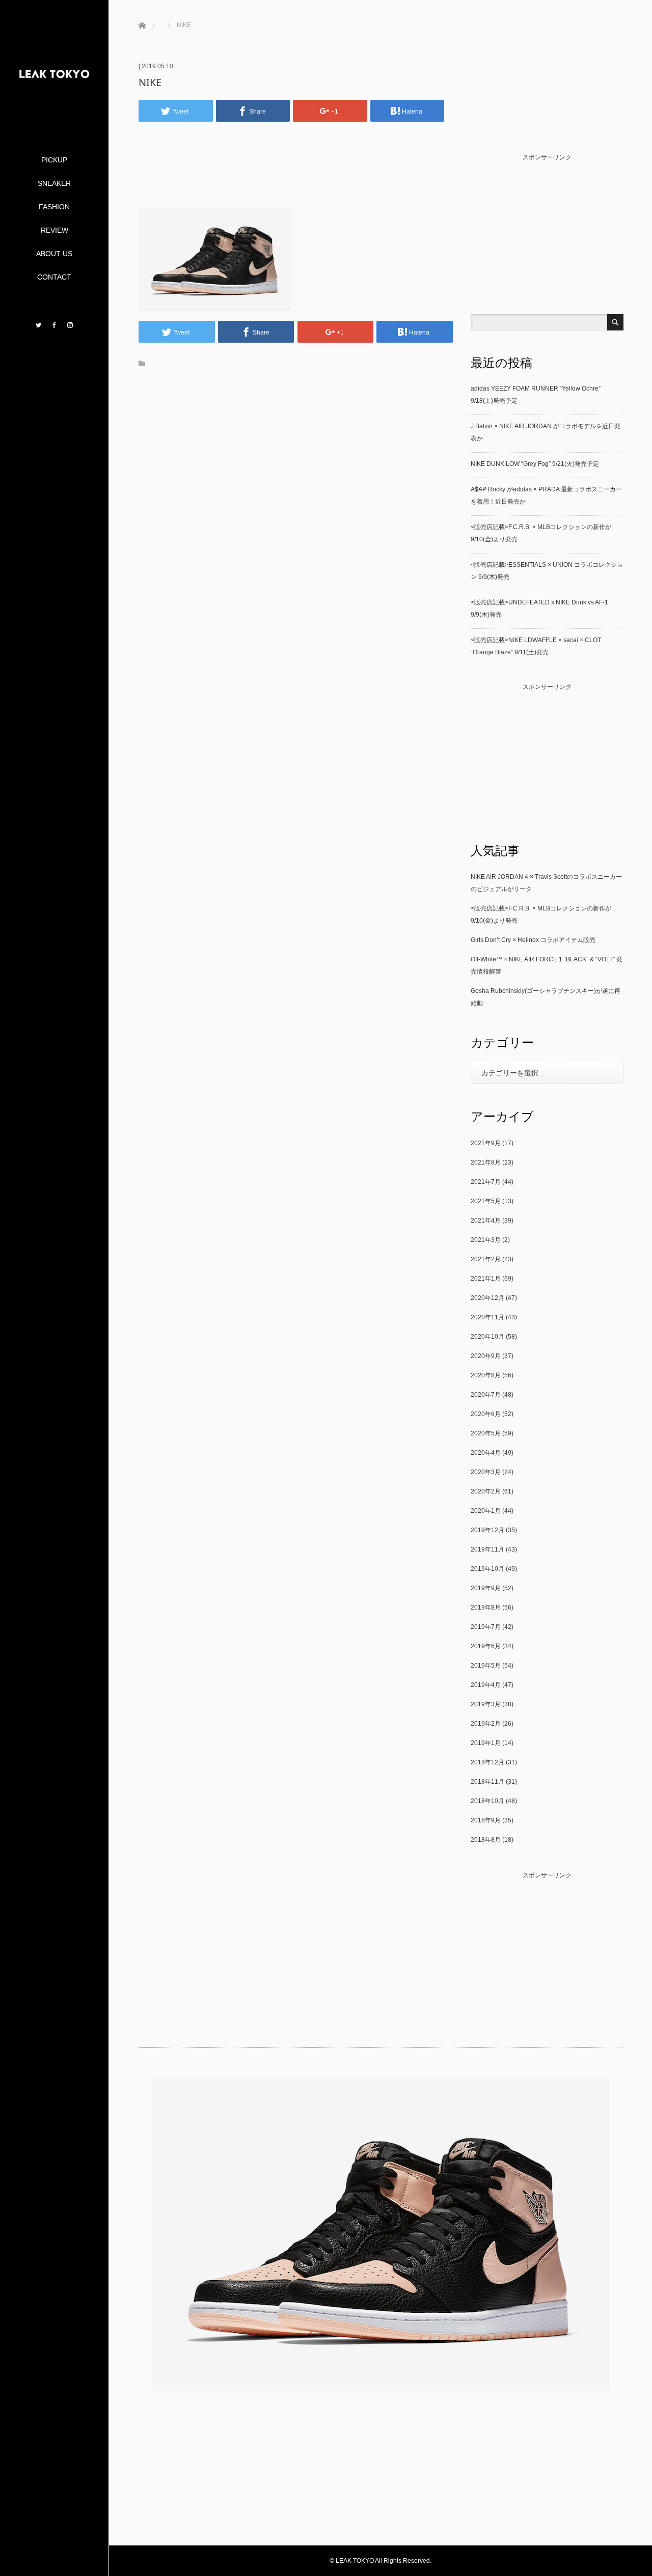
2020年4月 (486, 1453)
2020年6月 (486, 1414)
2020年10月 (487, 1337)
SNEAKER (54, 183)
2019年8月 (486, 1608)
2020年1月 (486, 1511)
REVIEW (55, 230)
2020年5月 (486, 1433)
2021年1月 (486, 1279)
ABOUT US (54, 254)
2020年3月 (486, 1472)
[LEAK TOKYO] (54, 113)
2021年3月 (486, 1240)
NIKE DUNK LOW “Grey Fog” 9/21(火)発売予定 (535, 464)
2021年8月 (486, 1162)
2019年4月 (486, 1685)
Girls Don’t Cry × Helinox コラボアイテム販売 (533, 940)
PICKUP (54, 160)
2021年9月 (486, 1143)
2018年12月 (487, 1762)
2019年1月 (486, 1743)
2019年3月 (486, 1704)
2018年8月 (486, 1840)
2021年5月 (486, 1201)
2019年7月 (486, 1627)
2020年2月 (486, 1491)
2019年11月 (487, 1549)
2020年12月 (487, 1298)
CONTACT (54, 277)
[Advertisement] (296, 180)
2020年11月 (487, 1317)
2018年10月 (487, 1801)
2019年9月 (486, 1588)
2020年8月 (486, 1375)
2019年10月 (487, 1569)
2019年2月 (486, 1724)
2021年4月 (486, 1221)
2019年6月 (486, 1646)
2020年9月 (486, 1356)
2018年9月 (486, 1820)
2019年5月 (486, 1666)
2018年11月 (487, 1782)
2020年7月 (486, 1395)
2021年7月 (486, 1182)
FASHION (54, 207)
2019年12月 (487, 1530)
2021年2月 (486, 1259)
